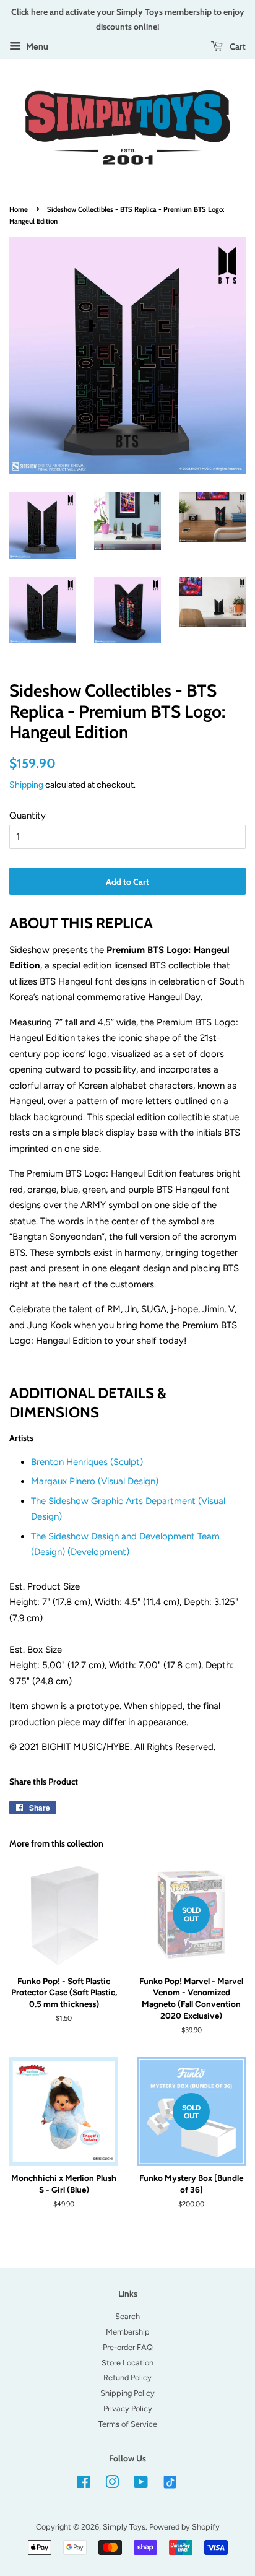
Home (19, 209)
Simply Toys (124, 2527)
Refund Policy (127, 2378)
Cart (237, 46)
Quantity (28, 816)
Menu (36, 46)
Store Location (127, 2363)
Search (127, 2316)
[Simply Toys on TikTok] (171, 2482)
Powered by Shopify (184, 2527)
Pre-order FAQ (128, 2347)
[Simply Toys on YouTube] (141, 2485)
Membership (128, 2332)
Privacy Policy (128, 2408)
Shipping (26, 785)
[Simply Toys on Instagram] (112, 2485)
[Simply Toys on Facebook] (83, 2485)
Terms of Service (128, 2424)
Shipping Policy (127, 2393)
